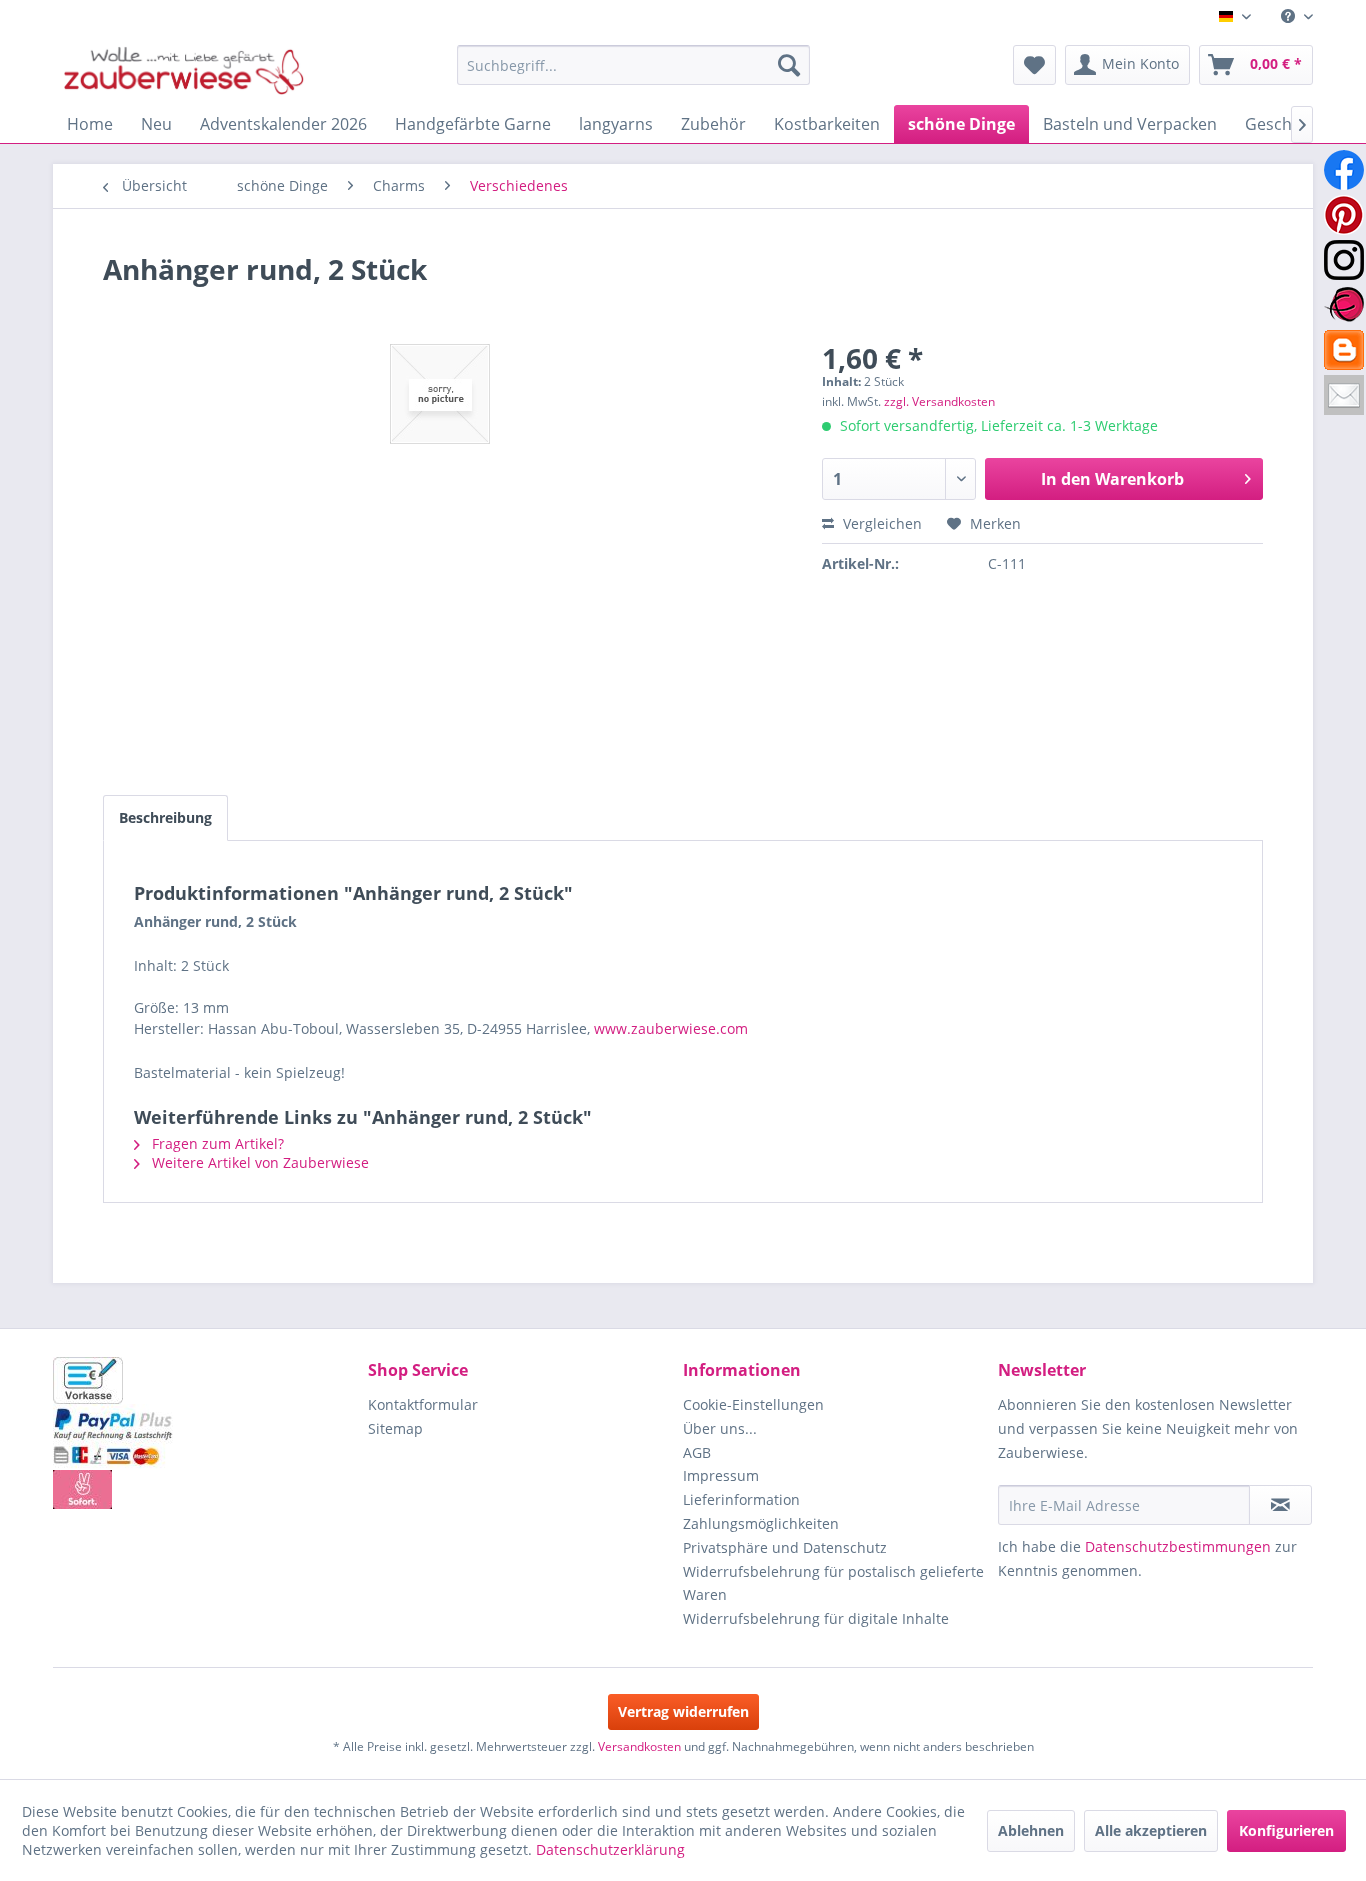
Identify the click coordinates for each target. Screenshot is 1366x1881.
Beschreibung (165, 817)
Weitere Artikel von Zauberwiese (258, 1162)
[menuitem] (1289, 16)
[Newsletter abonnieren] (1280, 1505)
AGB (697, 1452)
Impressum (721, 1475)
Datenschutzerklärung (610, 1849)
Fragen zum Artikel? (216, 1143)
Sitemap (395, 1428)
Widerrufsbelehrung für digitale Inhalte (816, 1618)
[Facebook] (1344, 170)
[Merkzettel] (1034, 65)
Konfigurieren (1286, 1830)
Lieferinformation (741, 1499)
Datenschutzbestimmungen (1178, 1546)
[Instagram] (1344, 260)
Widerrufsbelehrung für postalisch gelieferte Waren (833, 1583)
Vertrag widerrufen (683, 1711)
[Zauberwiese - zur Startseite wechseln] (184, 70)
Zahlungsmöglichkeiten (761, 1523)
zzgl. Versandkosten (939, 401)
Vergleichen (880, 523)
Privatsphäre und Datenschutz (785, 1547)
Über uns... (720, 1428)
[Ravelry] (1344, 305)
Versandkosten (639, 1746)
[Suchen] (789, 65)
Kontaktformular (423, 1404)
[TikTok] (1344, 350)
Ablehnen (1031, 1830)
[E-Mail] (1344, 395)
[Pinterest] (1344, 215)
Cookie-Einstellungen (753, 1404)
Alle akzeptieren (1151, 1830)
